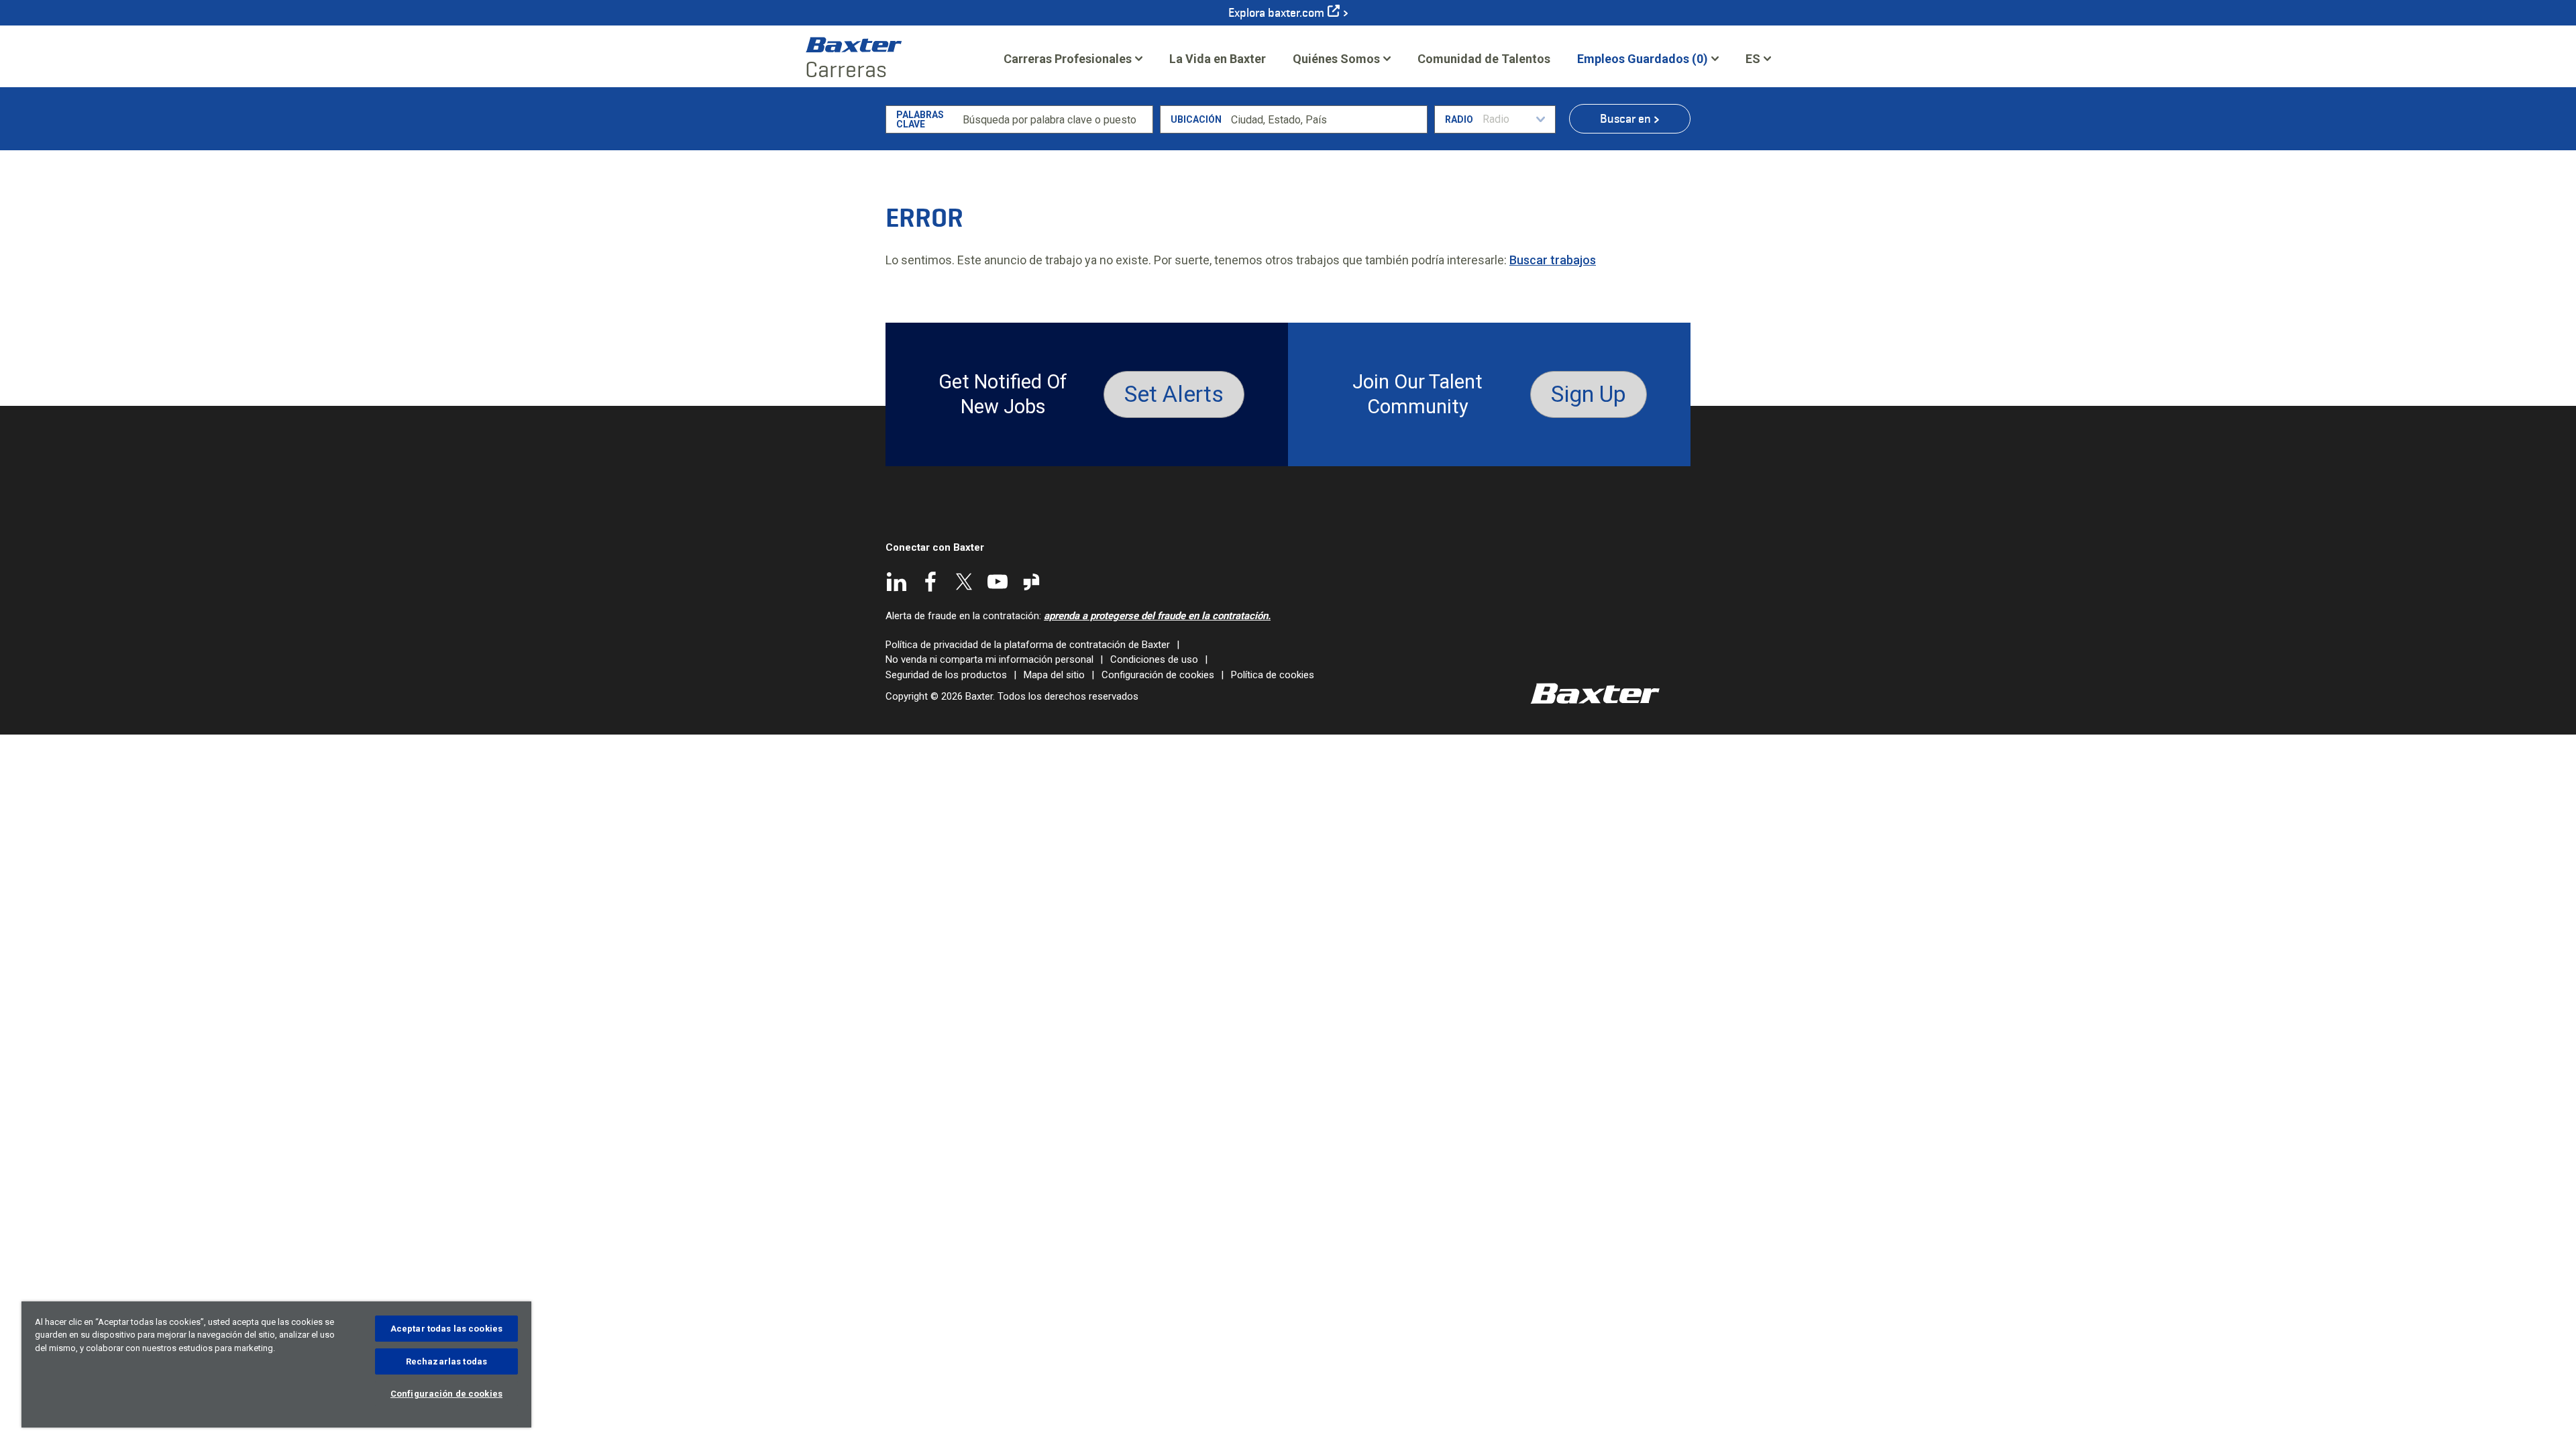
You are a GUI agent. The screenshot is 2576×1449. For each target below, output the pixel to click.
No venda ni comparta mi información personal (989, 659)
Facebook (930, 582)
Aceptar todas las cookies (446, 1329)
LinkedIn (897, 582)
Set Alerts (1174, 394)
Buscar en (1625, 119)
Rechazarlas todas (446, 1361)
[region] (276, 1364)
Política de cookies (1273, 675)
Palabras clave (920, 119)
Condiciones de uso (1154, 659)
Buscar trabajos (1553, 260)
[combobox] (1327, 119)
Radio (1459, 119)
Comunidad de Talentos (1484, 63)
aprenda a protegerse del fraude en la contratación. (1157, 616)
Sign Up (1589, 394)
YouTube (998, 582)
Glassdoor (1031, 582)
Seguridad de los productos (946, 675)
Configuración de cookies (1158, 675)
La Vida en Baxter (1218, 59)
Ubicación (1196, 119)
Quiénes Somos (1336, 59)
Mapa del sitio (1054, 675)
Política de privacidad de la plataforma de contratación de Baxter (1028, 645)
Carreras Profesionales (1068, 59)
